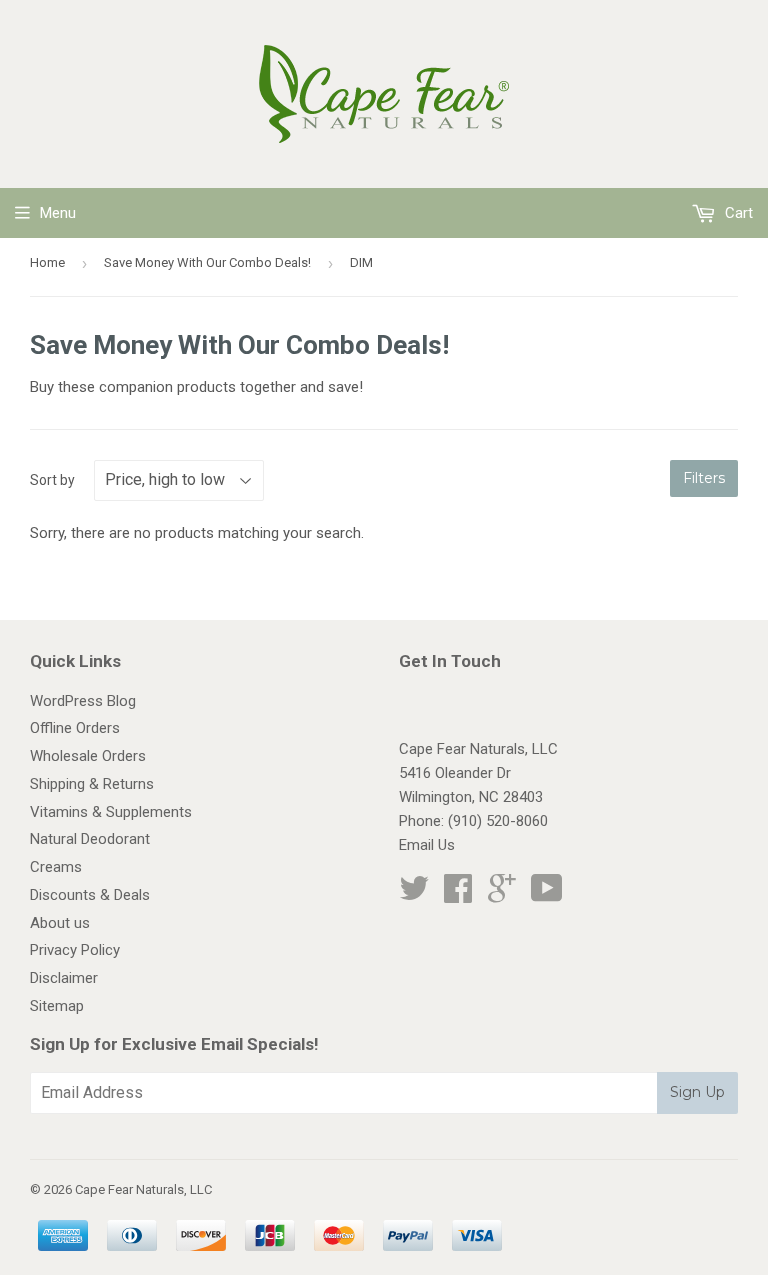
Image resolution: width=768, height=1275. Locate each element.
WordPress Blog (83, 701)
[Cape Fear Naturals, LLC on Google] (502, 895)
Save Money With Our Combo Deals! (207, 262)
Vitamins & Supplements (111, 812)
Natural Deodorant (90, 839)
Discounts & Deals (90, 895)
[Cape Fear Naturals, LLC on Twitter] (414, 895)
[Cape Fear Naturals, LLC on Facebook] (458, 895)
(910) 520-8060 (498, 821)
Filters (704, 478)
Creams (56, 867)
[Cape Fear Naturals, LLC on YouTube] (547, 895)
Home (47, 262)
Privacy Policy (75, 950)
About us (60, 923)
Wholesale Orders (88, 756)
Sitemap (57, 1006)
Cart (737, 213)
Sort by (52, 480)
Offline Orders (75, 728)
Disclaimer (64, 978)
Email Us (427, 845)
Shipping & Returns (92, 784)
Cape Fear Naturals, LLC (143, 1189)
